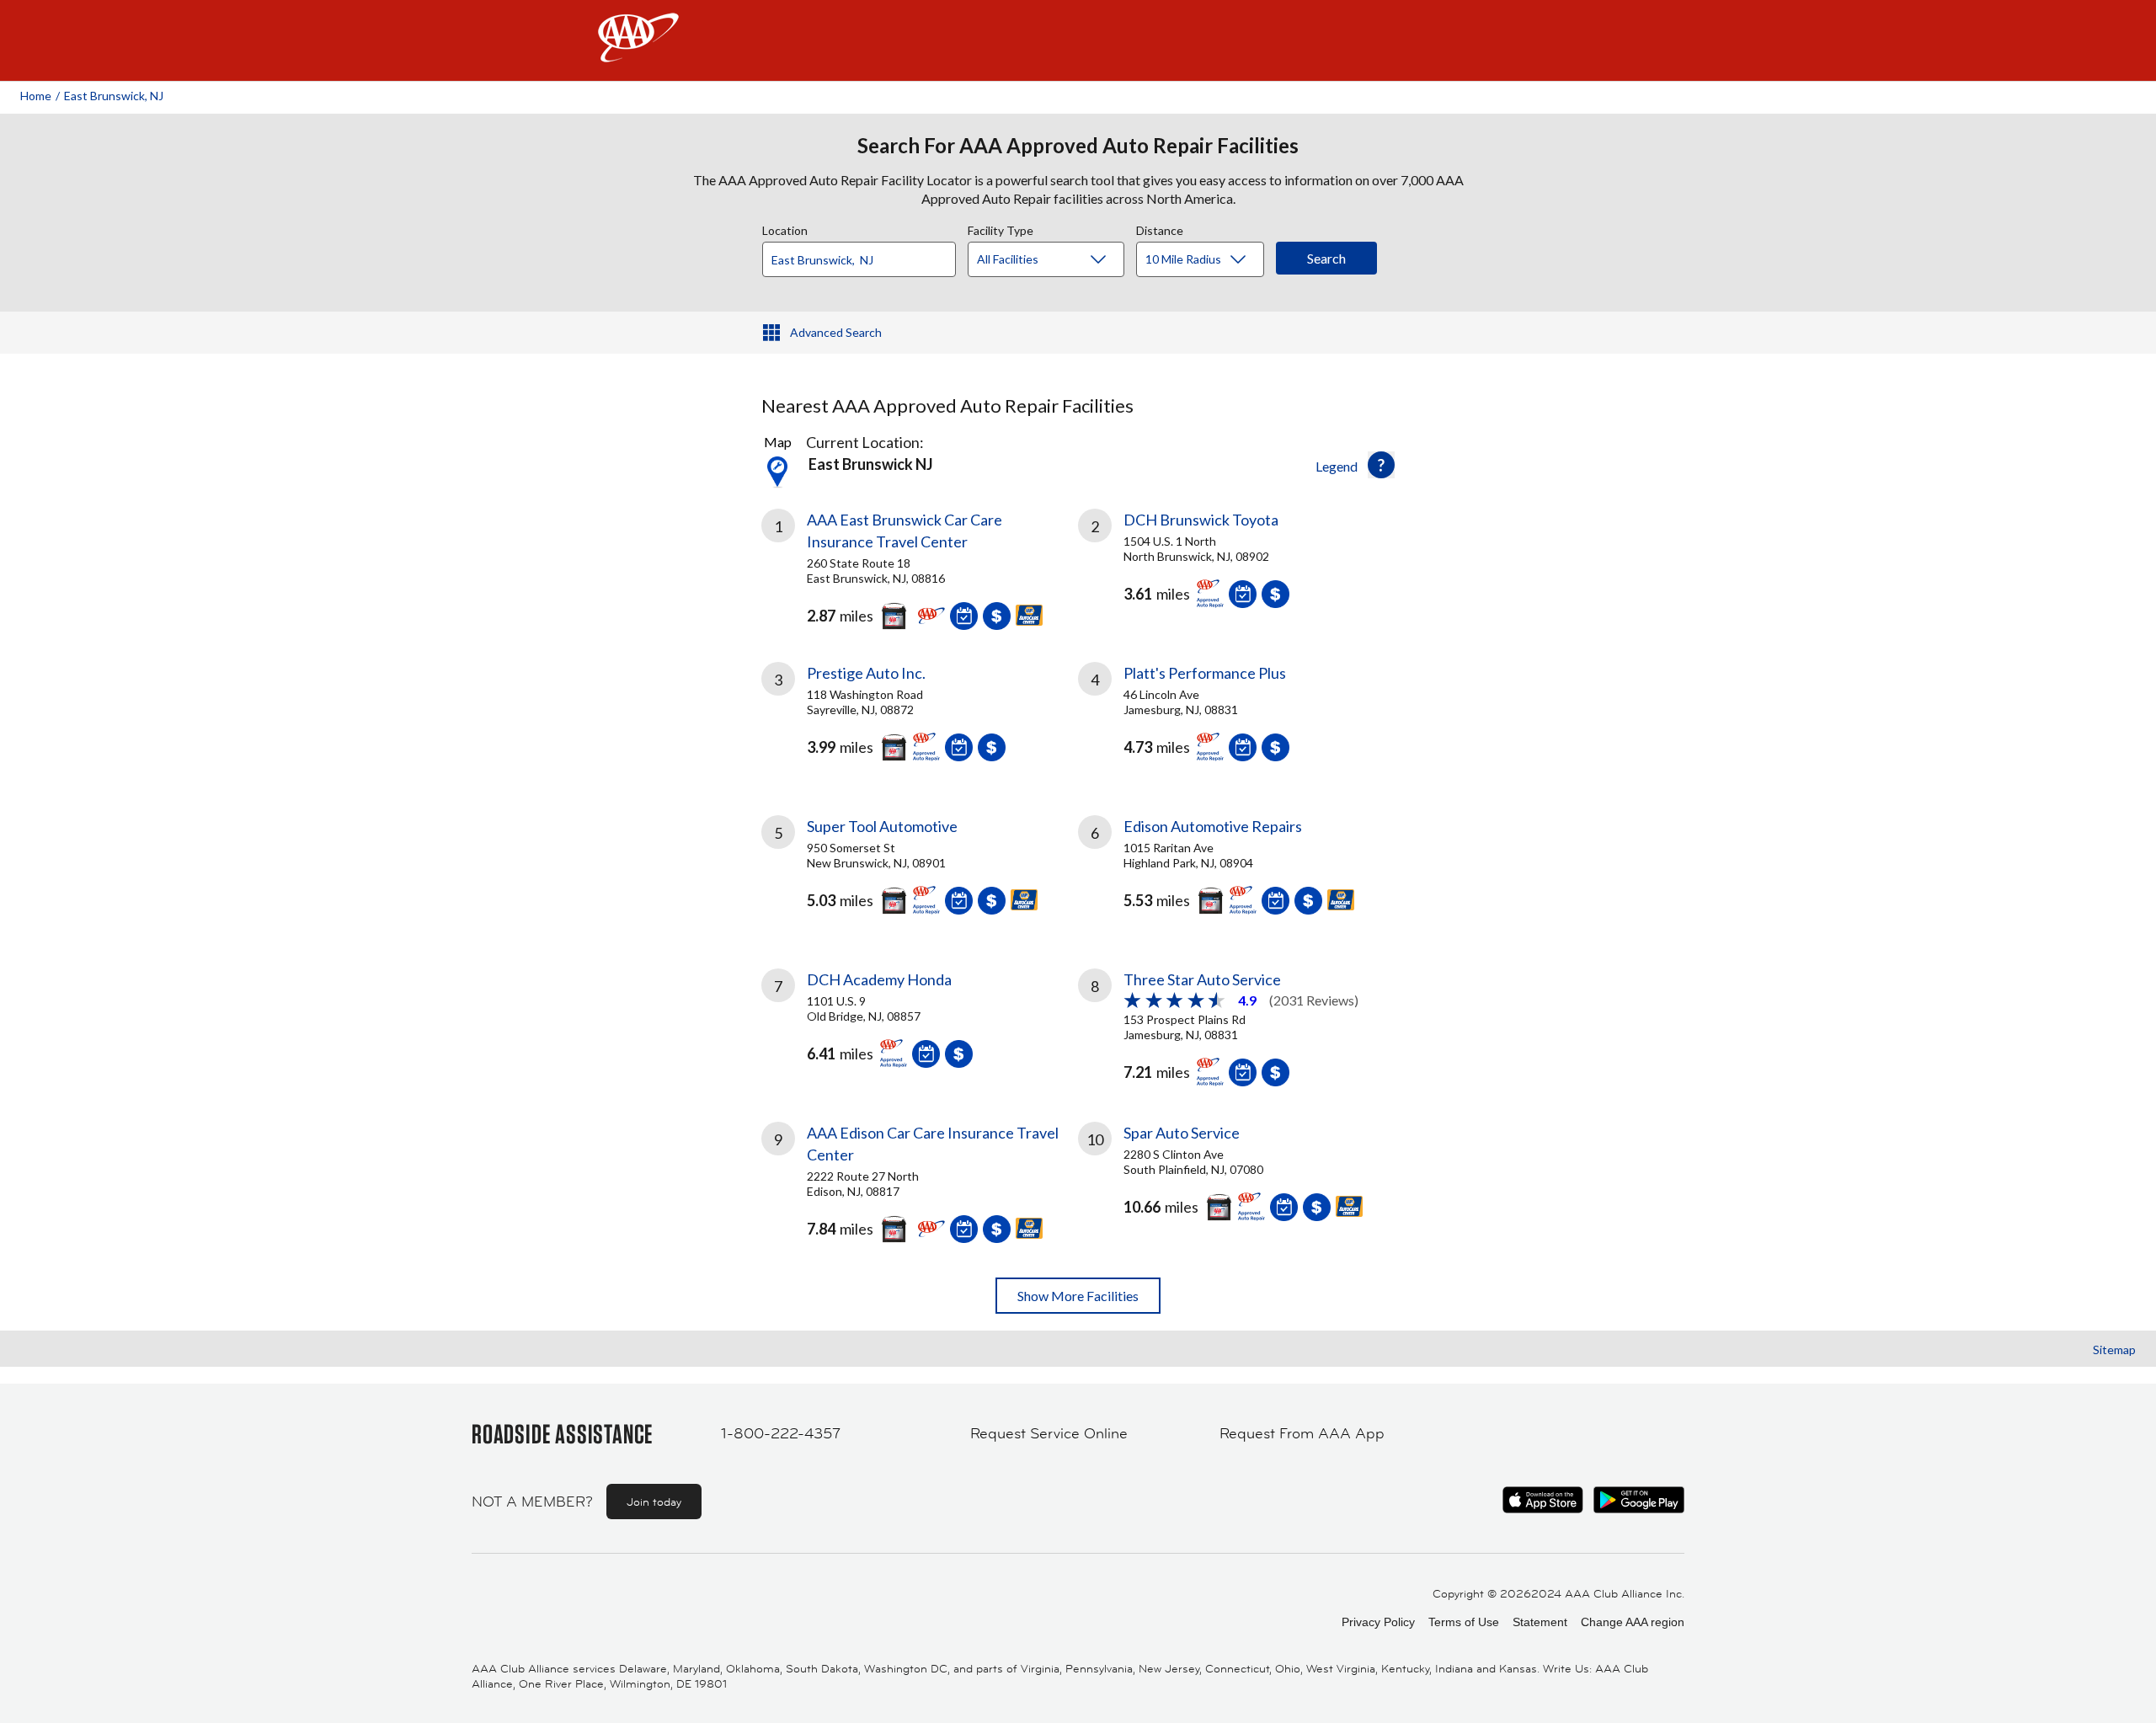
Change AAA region (1633, 1622)
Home (36, 96)
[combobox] (865, 255)
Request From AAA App (1302, 1433)
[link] (920, 565)
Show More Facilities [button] (1078, 1296)
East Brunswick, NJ (114, 96)
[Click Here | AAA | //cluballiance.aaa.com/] (638, 52)
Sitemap (2114, 1350)
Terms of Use (1464, 1622)
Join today (654, 1502)
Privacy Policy (1378, 1622)
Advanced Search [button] (836, 332)
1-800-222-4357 (781, 1433)
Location (785, 228)
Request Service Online (1049, 1433)
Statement (1540, 1622)
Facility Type (1001, 228)
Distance (1160, 228)
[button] (1381, 465)
